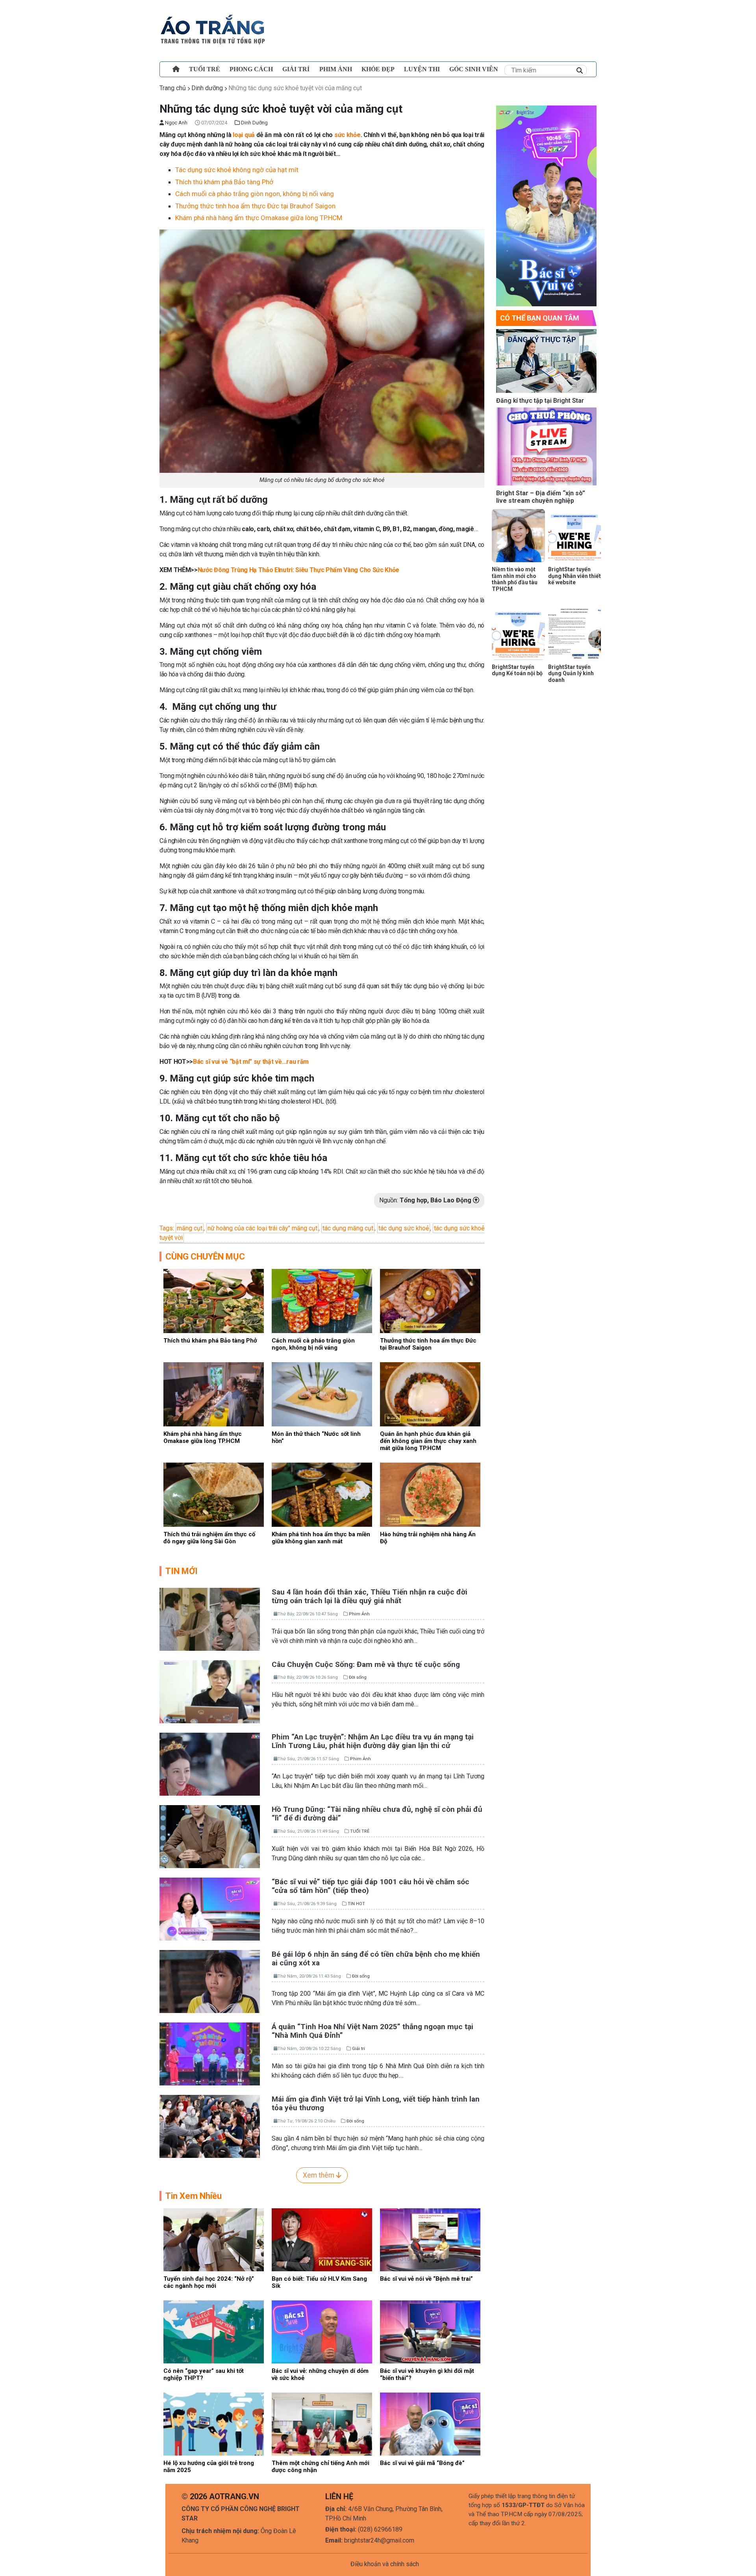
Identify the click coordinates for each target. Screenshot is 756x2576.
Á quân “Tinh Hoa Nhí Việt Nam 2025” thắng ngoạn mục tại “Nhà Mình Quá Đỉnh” (372, 2031)
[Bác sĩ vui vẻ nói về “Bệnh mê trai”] (430, 2239)
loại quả (244, 135)
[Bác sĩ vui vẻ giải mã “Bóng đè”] (430, 2423)
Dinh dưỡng (207, 88)
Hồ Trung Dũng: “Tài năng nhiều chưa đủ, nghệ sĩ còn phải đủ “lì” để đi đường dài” (377, 1814)
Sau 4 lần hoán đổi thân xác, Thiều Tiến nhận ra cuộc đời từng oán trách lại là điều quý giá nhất (370, 1596)
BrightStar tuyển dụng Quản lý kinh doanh (571, 674)
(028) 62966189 (380, 2529)
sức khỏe (347, 135)
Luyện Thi (422, 69)
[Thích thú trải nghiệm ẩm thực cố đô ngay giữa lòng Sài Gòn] (214, 1494)
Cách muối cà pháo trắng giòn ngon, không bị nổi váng (255, 194)
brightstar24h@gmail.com (379, 2540)
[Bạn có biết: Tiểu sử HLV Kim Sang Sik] (322, 2239)
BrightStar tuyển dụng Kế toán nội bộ (517, 670)
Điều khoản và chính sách (385, 2564)
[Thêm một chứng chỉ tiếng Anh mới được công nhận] (322, 2423)
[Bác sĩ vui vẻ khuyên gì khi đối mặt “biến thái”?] (430, 2331)
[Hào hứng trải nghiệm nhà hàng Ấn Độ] (430, 1494)
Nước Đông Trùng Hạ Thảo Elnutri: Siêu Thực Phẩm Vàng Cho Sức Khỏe (298, 570)
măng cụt (190, 1228)
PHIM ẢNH (336, 69)
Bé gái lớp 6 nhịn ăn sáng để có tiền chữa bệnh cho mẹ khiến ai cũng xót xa (376, 1959)
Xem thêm (319, 2175)
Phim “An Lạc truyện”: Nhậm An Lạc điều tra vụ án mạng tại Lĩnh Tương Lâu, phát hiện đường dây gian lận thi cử (373, 1741)
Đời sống (358, 1677)
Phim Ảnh (359, 1614)
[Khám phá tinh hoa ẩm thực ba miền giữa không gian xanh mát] (322, 1494)
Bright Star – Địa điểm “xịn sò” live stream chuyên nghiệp (541, 497)
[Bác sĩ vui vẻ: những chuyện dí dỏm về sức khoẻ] (322, 2331)
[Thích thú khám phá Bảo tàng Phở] (214, 1301)
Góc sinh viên (474, 69)
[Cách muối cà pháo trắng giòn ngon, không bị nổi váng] (322, 1301)
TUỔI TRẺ (205, 69)
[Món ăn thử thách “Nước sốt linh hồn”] (322, 1394)
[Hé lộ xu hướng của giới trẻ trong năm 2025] (214, 2423)
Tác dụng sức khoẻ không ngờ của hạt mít (237, 170)
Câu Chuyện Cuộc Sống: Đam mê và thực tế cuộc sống (366, 1664)
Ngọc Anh (176, 123)
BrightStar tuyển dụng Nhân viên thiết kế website (574, 576)
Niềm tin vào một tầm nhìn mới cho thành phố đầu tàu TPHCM (515, 579)
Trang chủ (173, 88)
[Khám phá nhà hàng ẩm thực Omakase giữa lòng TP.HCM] (214, 1394)
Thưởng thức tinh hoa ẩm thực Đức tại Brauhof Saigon (256, 206)
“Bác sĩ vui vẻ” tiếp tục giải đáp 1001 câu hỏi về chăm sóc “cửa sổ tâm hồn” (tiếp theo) (371, 1886)
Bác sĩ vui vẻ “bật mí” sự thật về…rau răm (251, 1062)
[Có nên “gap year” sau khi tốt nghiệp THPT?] (214, 2331)
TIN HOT (356, 1904)
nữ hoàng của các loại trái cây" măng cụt (262, 1228)
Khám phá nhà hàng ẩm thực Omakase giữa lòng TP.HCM (259, 218)
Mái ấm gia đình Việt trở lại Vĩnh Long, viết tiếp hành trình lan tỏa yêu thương (376, 2104)
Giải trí (296, 69)
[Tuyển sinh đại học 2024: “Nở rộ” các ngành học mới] (214, 2239)
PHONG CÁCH (251, 69)
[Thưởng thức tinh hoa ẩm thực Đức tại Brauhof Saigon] (430, 1301)
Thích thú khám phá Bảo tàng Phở (224, 182)
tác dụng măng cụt (348, 1228)
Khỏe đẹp (378, 69)
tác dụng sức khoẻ (404, 1228)
